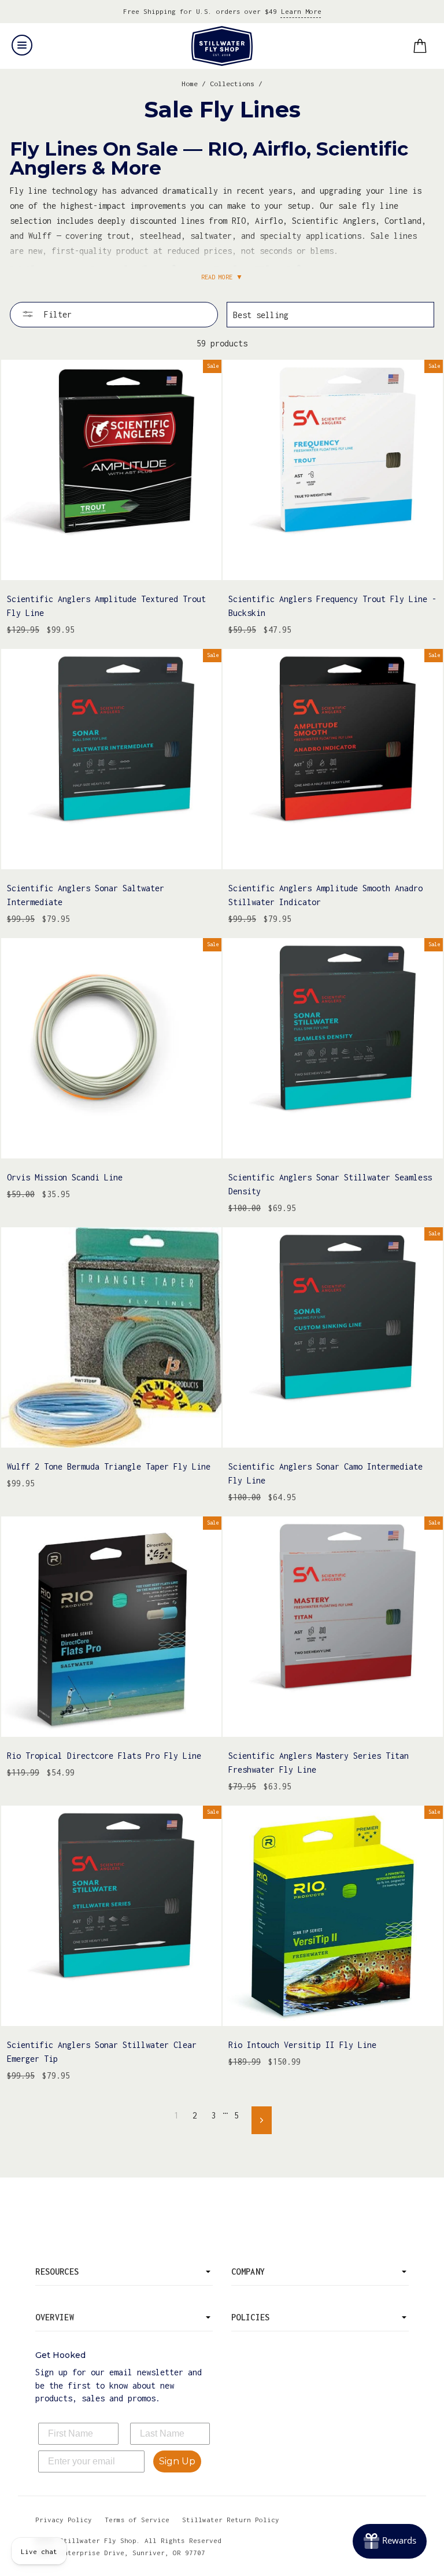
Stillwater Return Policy (231, 2520)
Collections (232, 84)
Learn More (301, 11)
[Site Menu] (22, 45)
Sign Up (177, 2461)
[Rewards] (390, 2541)
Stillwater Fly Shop (222, 46)
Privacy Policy (64, 2520)
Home (190, 84)
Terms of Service (137, 2520)
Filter (55, 314)
